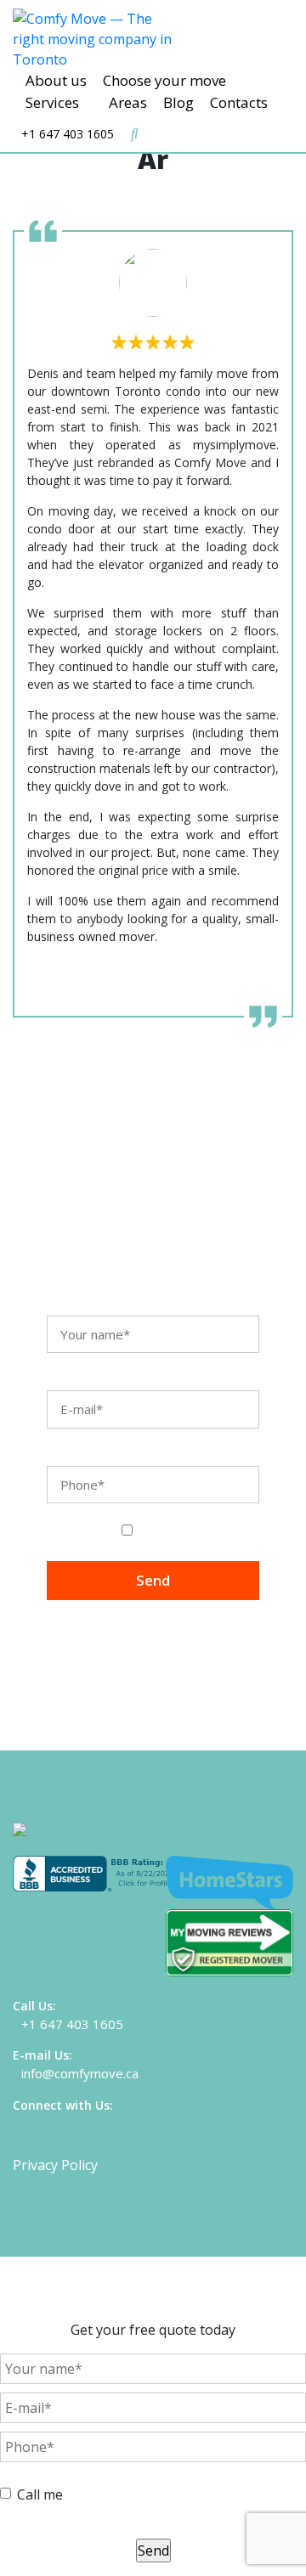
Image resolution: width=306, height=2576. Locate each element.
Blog (178, 102)
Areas (128, 102)
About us (56, 80)
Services (52, 102)
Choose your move (164, 80)
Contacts (239, 102)
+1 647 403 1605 (68, 134)
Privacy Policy (55, 2165)
